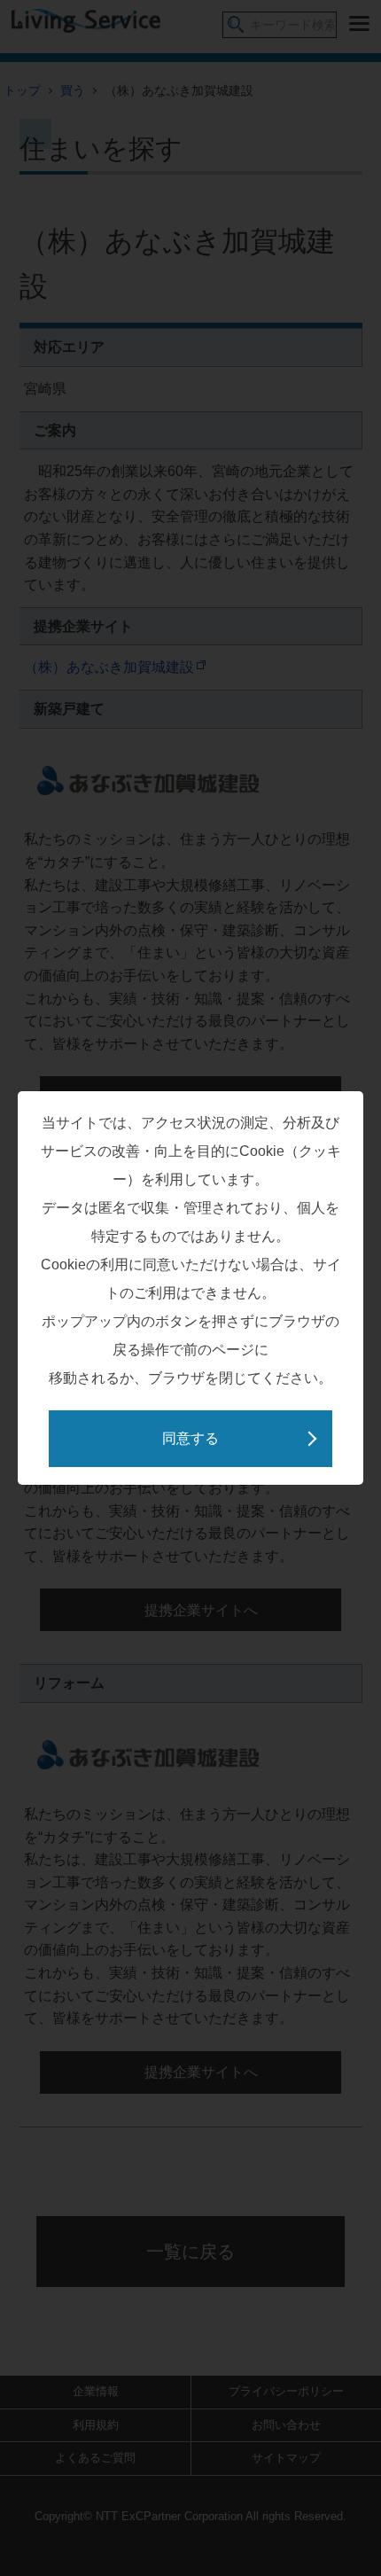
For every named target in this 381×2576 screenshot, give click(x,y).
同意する (190, 1438)
